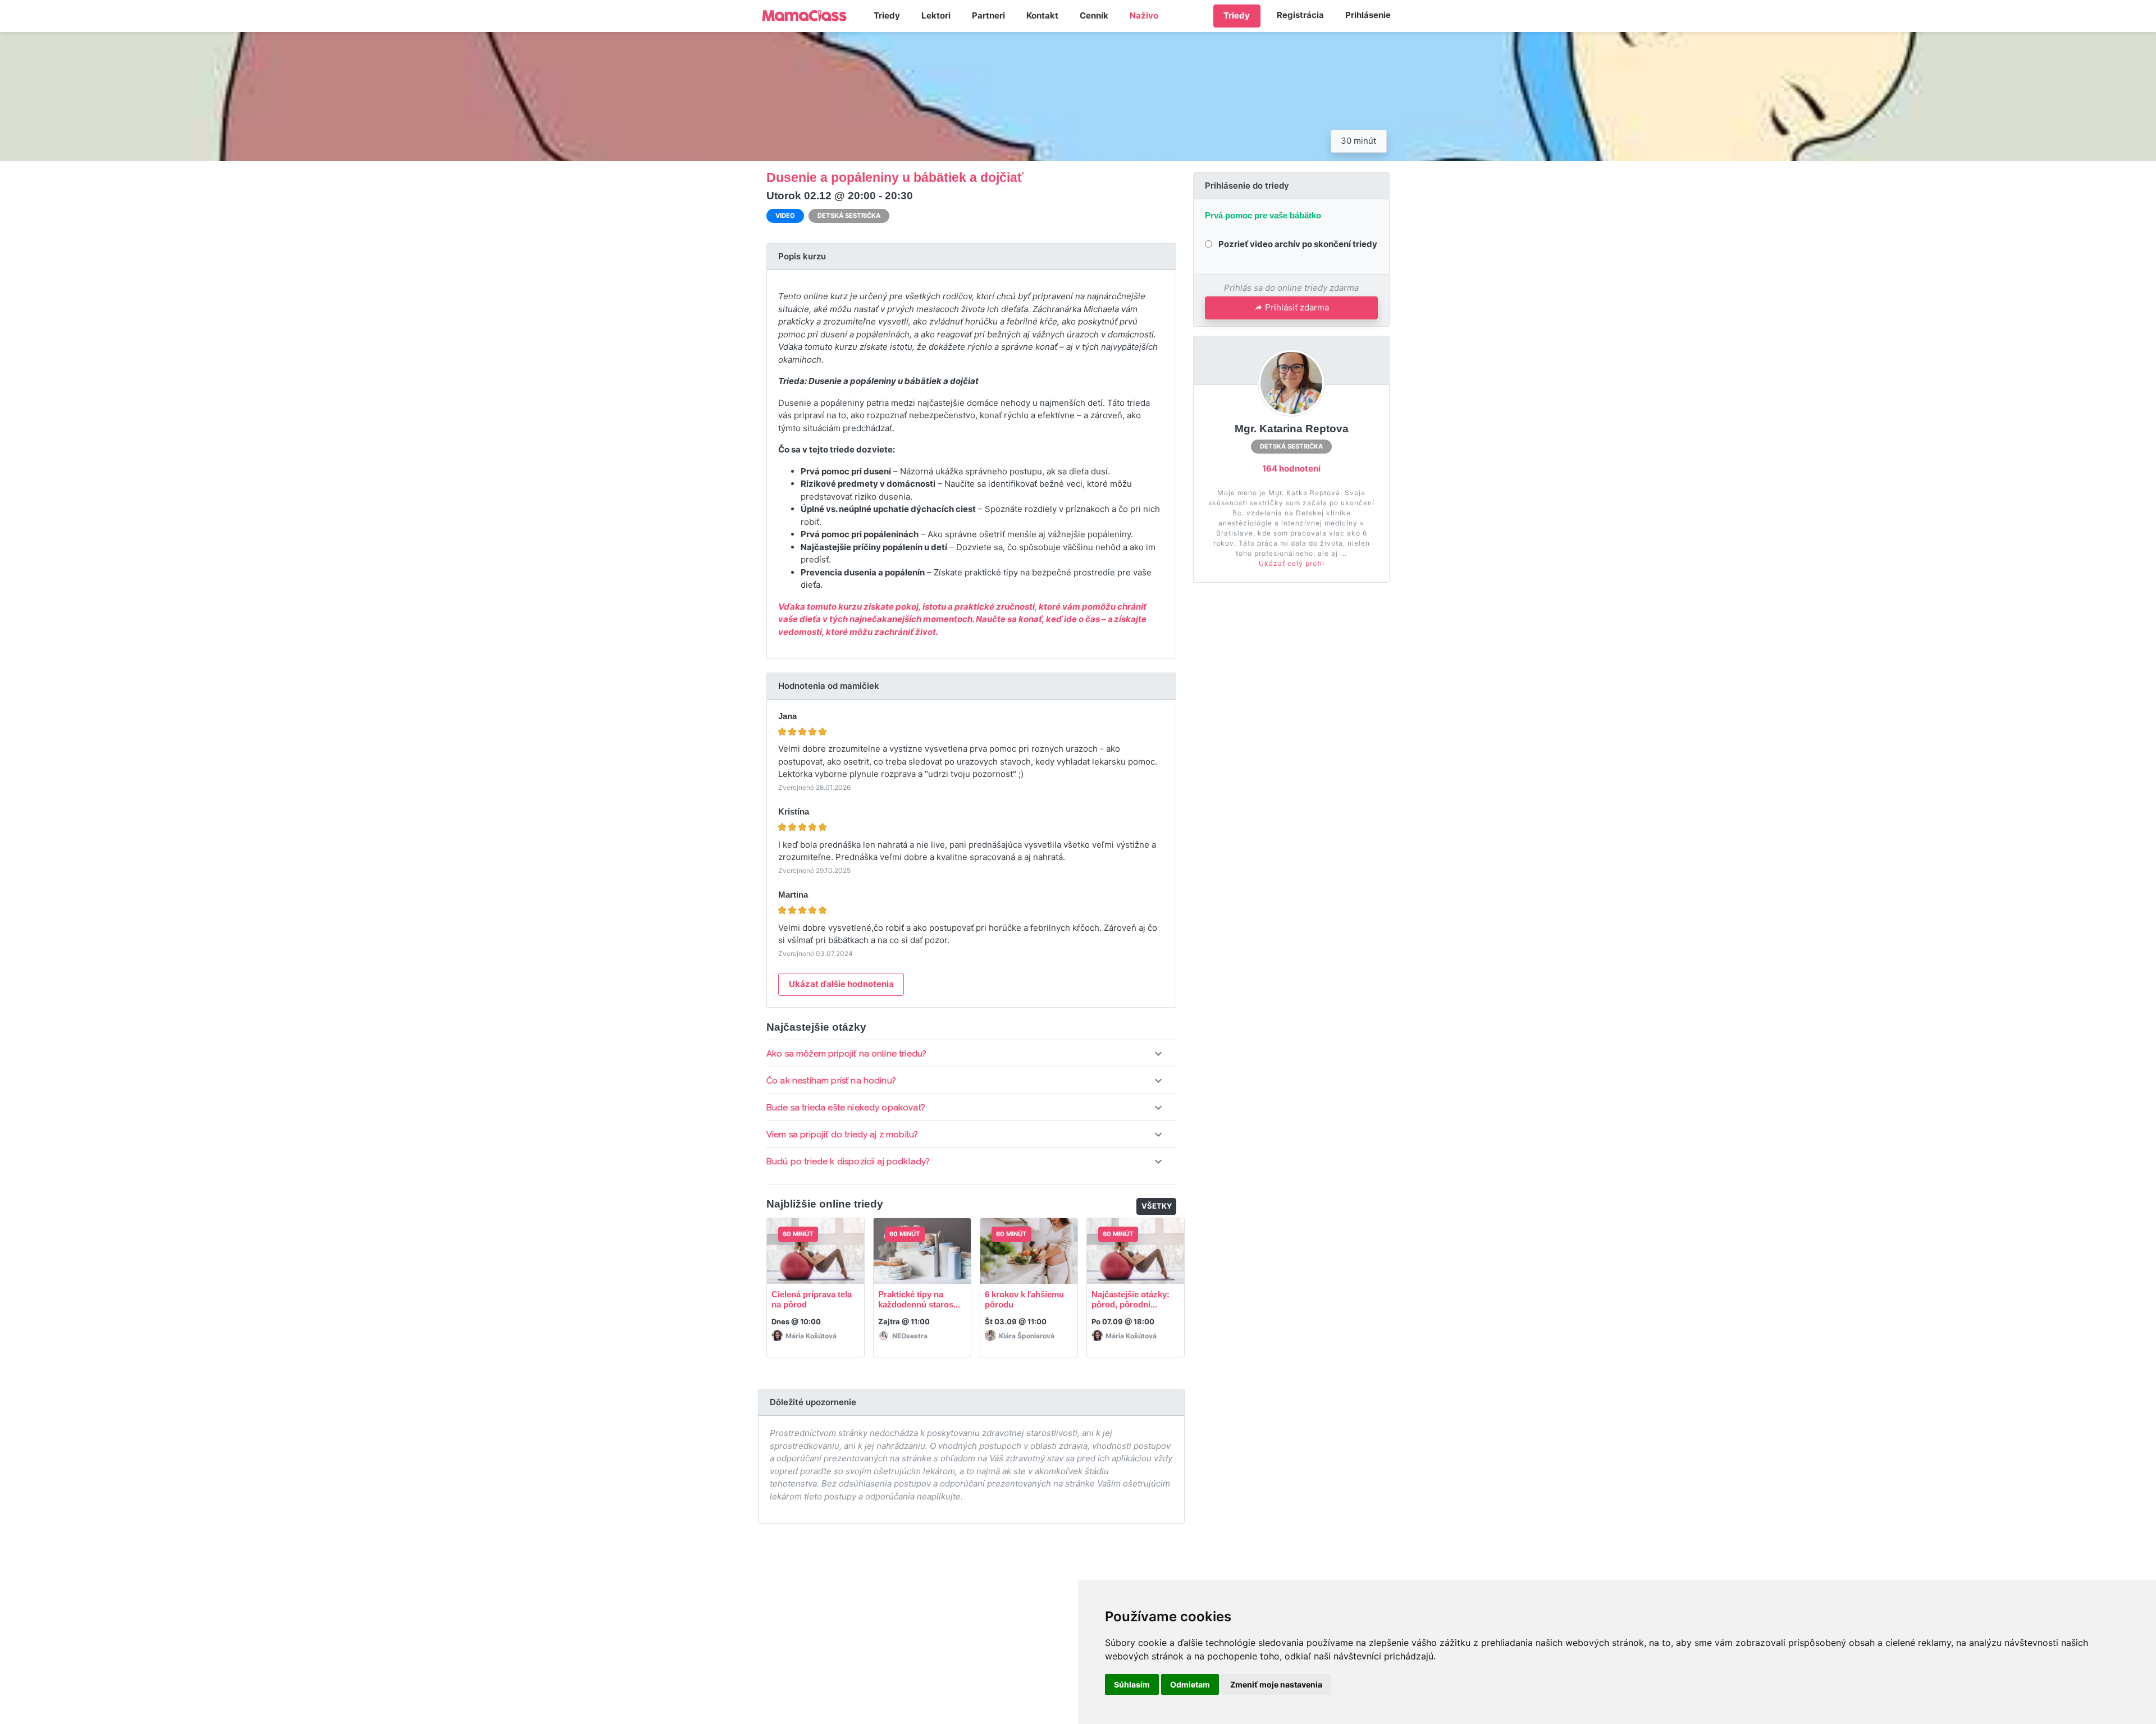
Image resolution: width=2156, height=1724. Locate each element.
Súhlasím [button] (1132, 1684)
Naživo (1144, 15)
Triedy (887, 15)
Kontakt (1042, 15)
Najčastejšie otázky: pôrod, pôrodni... (1130, 1299)
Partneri (988, 15)
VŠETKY (1157, 1206)
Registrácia (1300, 15)
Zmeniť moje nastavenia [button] (1276, 1684)
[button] (971, 1054)
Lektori (936, 15)
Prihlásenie (1368, 15)
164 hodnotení (1291, 468)
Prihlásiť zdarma (1297, 307)
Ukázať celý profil (1292, 563)
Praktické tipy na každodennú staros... (919, 1299)
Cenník (1094, 15)
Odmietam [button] (1190, 1684)
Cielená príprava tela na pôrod (812, 1299)
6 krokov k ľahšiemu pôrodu (1024, 1299)
